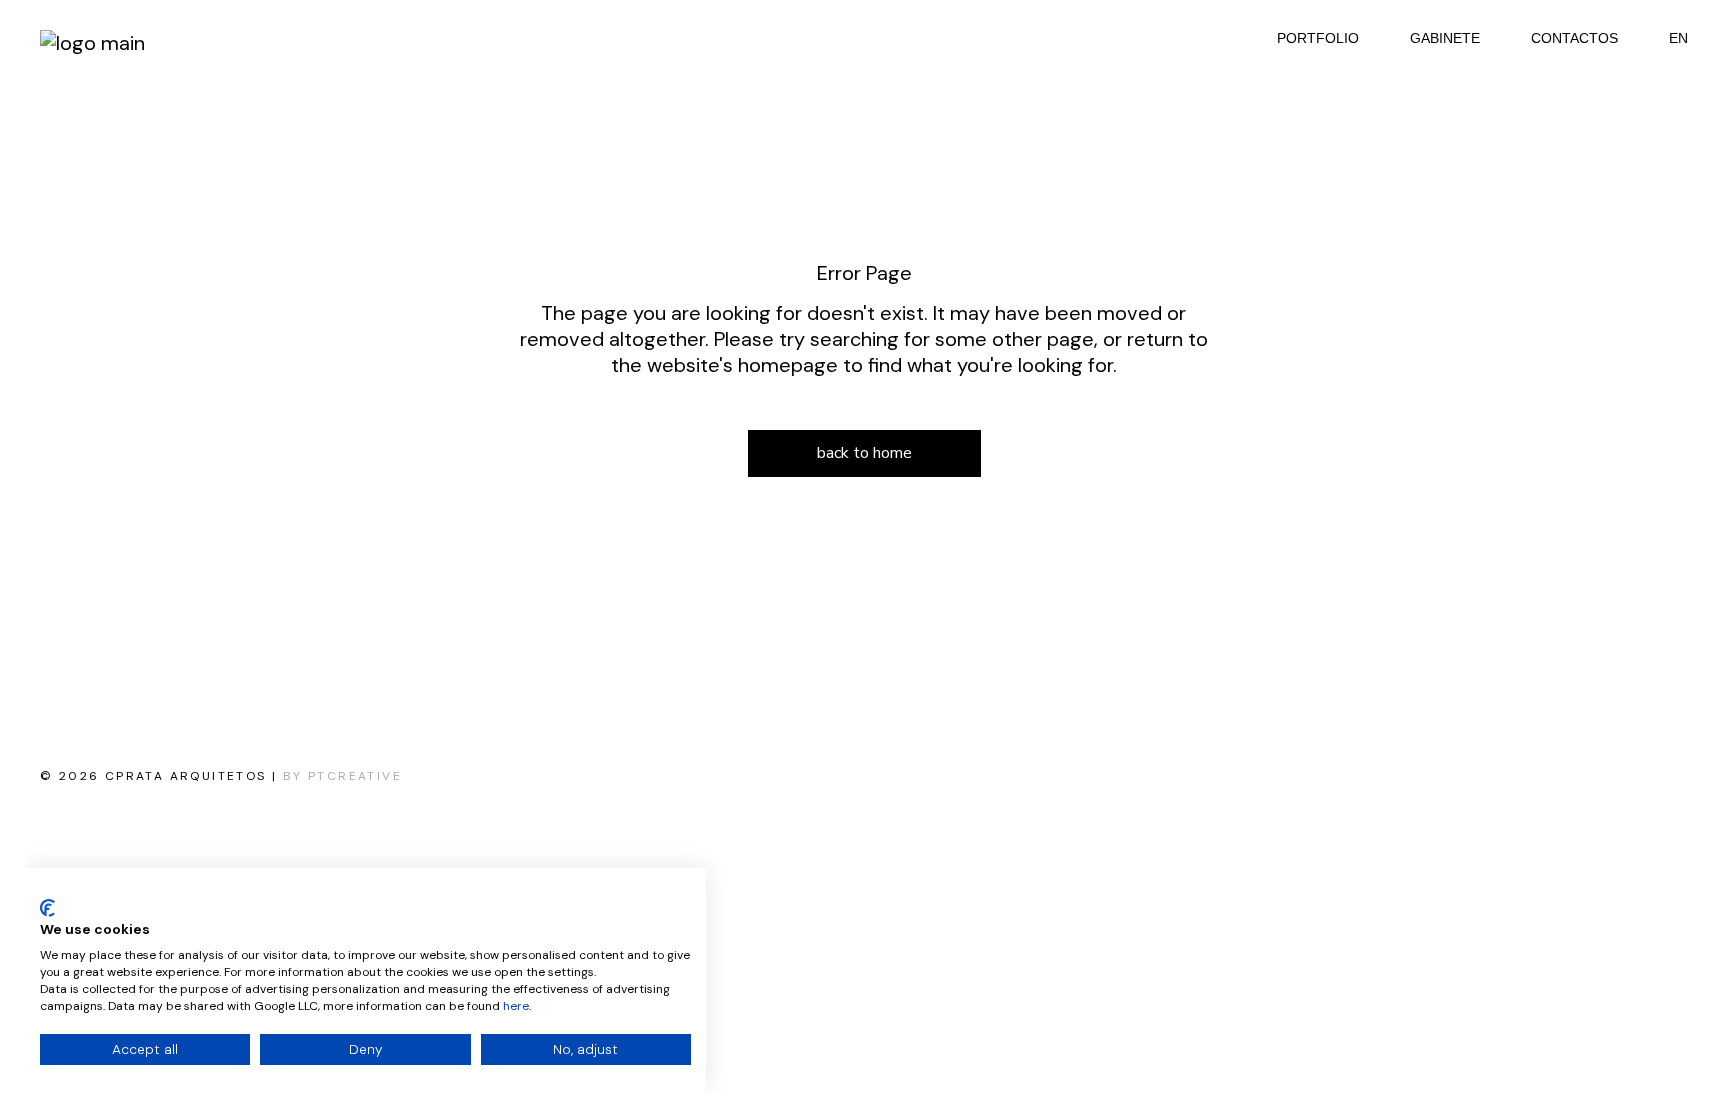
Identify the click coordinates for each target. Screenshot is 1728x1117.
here (516, 1006)
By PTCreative (342, 776)
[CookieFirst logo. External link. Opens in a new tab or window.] (47, 908)
